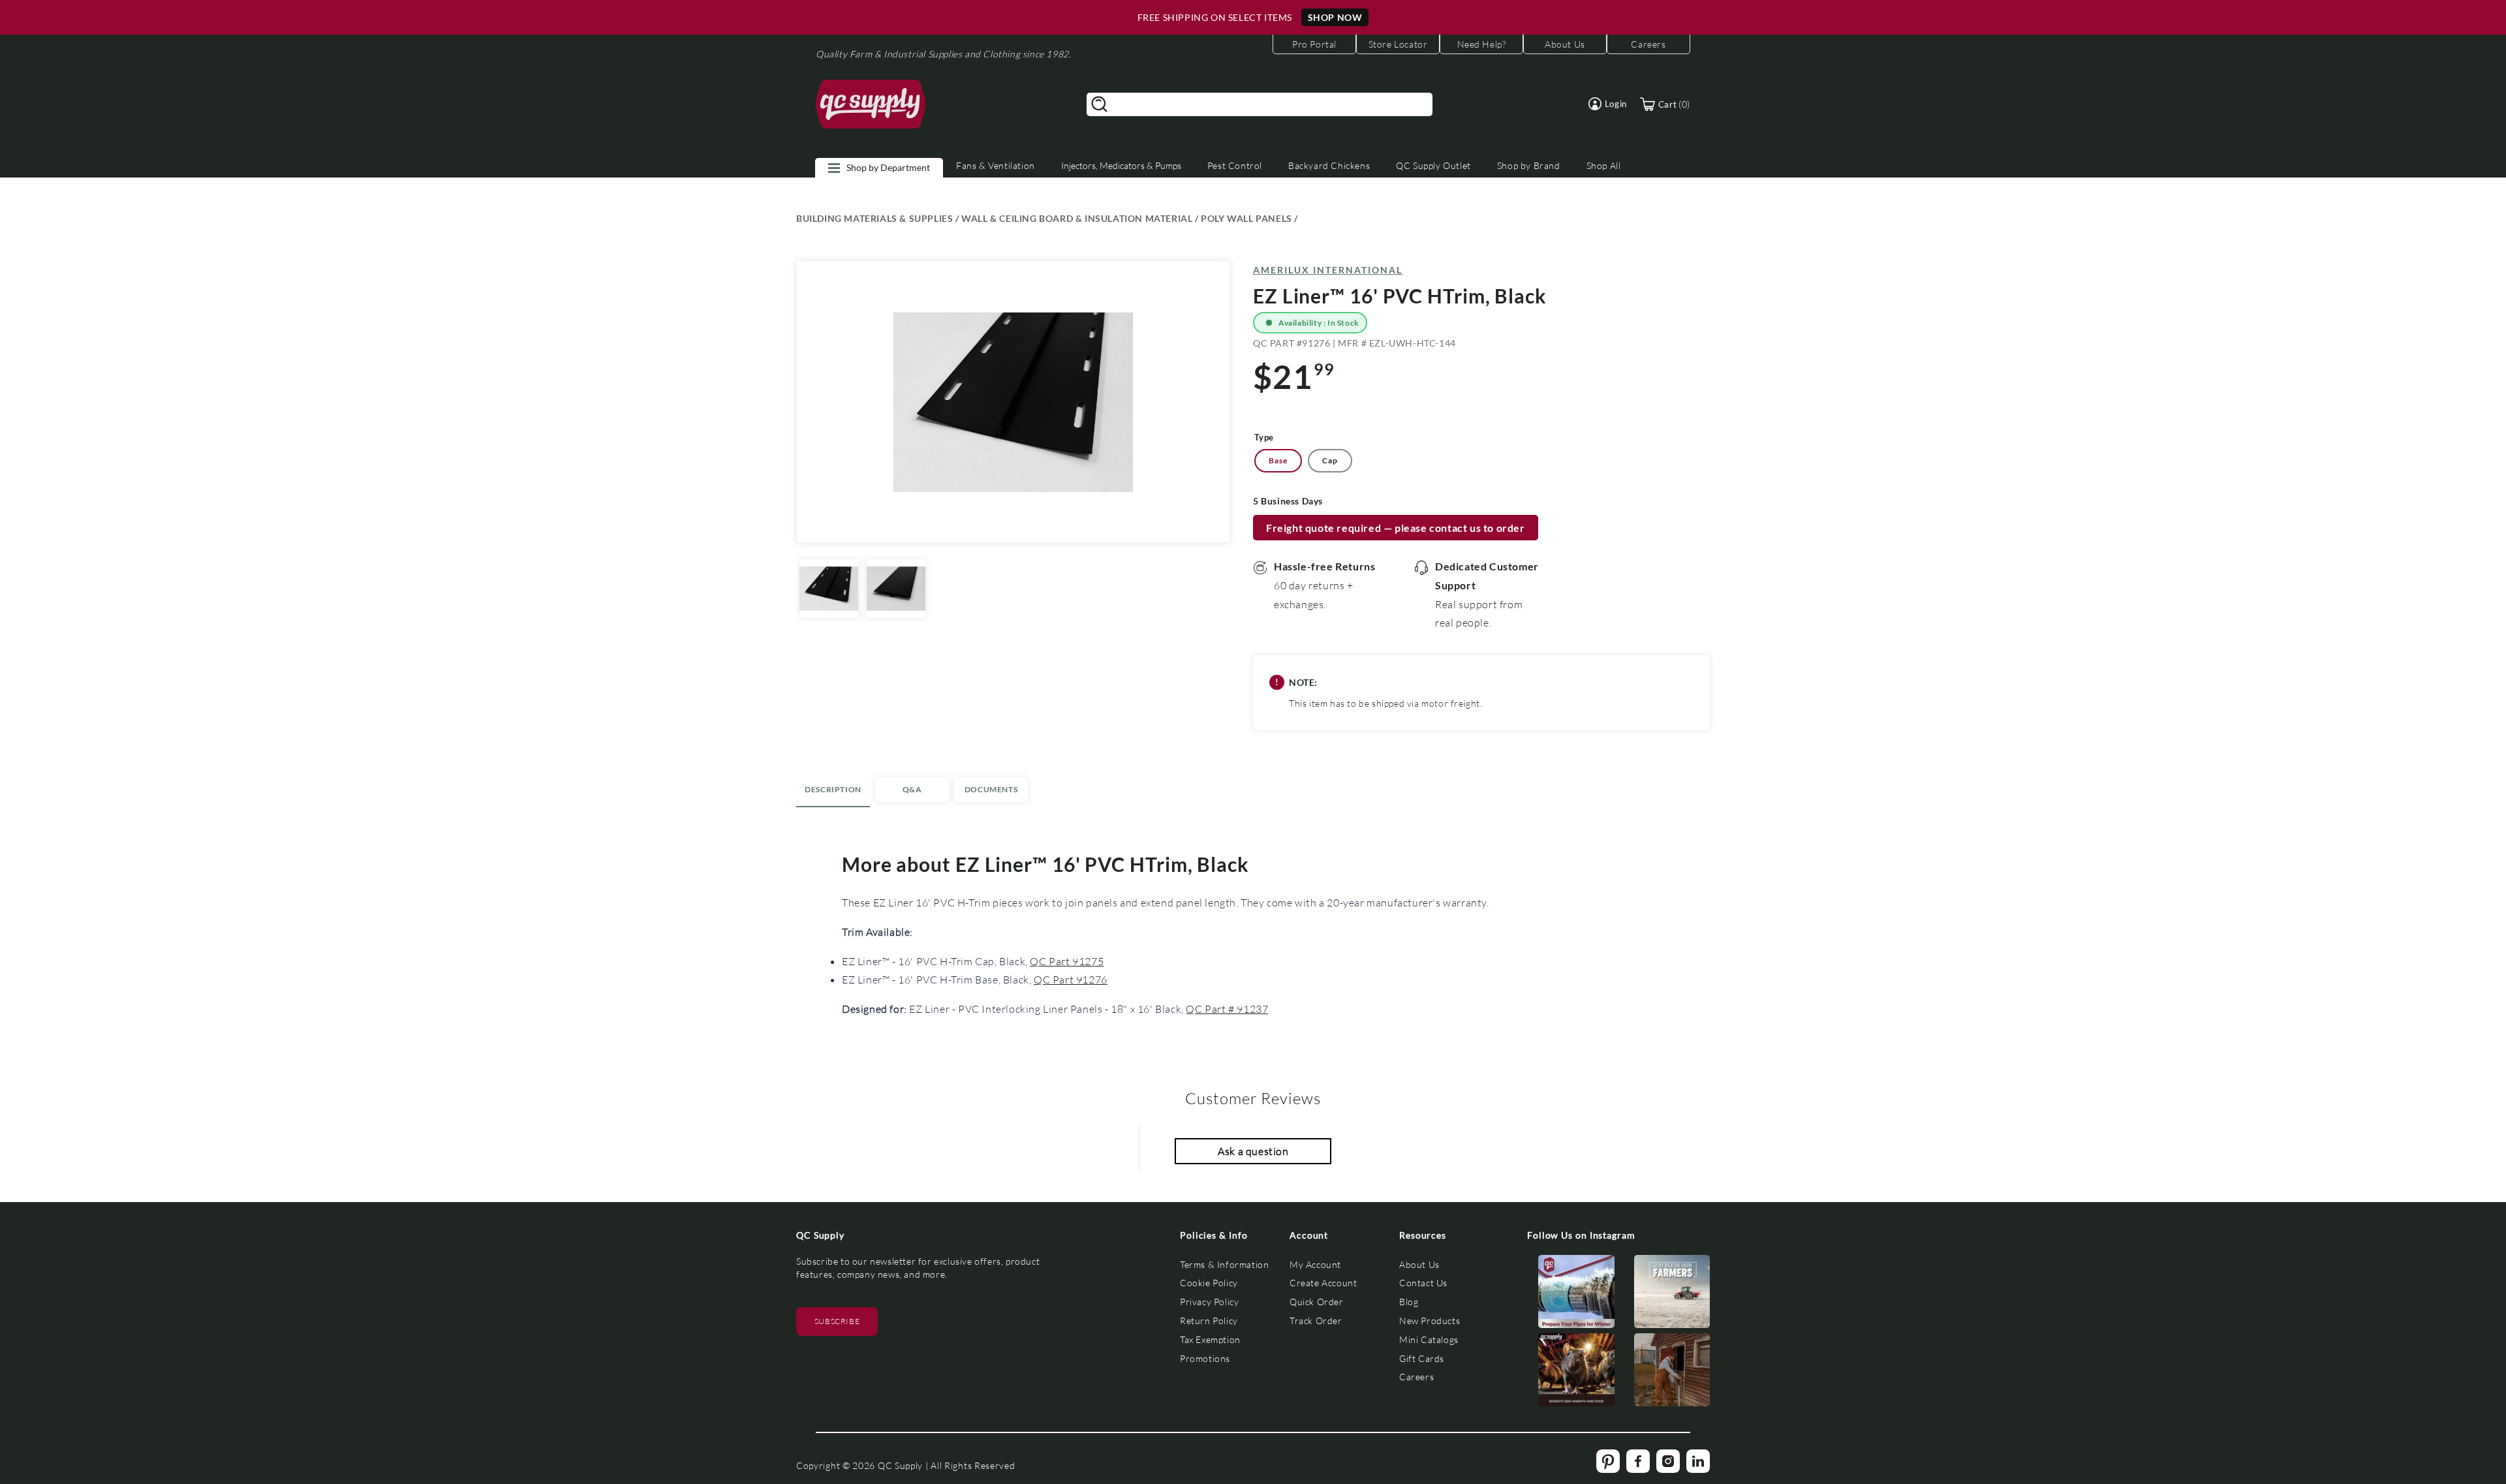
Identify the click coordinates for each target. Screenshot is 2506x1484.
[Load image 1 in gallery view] (829, 589)
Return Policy (1209, 1321)
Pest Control (1235, 165)
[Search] (1100, 104)
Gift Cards (1422, 1358)
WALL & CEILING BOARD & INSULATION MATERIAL (1077, 218)
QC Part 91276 (1071, 979)
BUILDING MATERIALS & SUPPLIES (874, 218)
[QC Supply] (871, 104)
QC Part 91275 (1067, 961)
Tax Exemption (1210, 1339)
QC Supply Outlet (1433, 165)
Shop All (1604, 165)
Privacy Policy (1209, 1302)
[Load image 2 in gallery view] (896, 589)
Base (1278, 460)
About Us (1419, 1264)
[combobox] (1260, 104)
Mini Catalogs (1429, 1339)
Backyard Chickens (1329, 165)
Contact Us (1423, 1283)
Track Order (1316, 1321)
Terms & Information (1224, 1264)
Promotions (1205, 1358)
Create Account (1323, 1283)
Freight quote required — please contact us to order (1396, 528)
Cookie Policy (1209, 1283)
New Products (1430, 1321)
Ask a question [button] (1253, 1151)
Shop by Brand (1529, 165)
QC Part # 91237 (1227, 1009)
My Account (1315, 1264)
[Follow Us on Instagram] (1576, 1294)
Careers (1416, 1377)
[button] (1608, 104)
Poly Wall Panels (1246, 218)
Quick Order (1317, 1302)
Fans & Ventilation (996, 165)
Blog (1409, 1302)
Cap (1330, 460)
